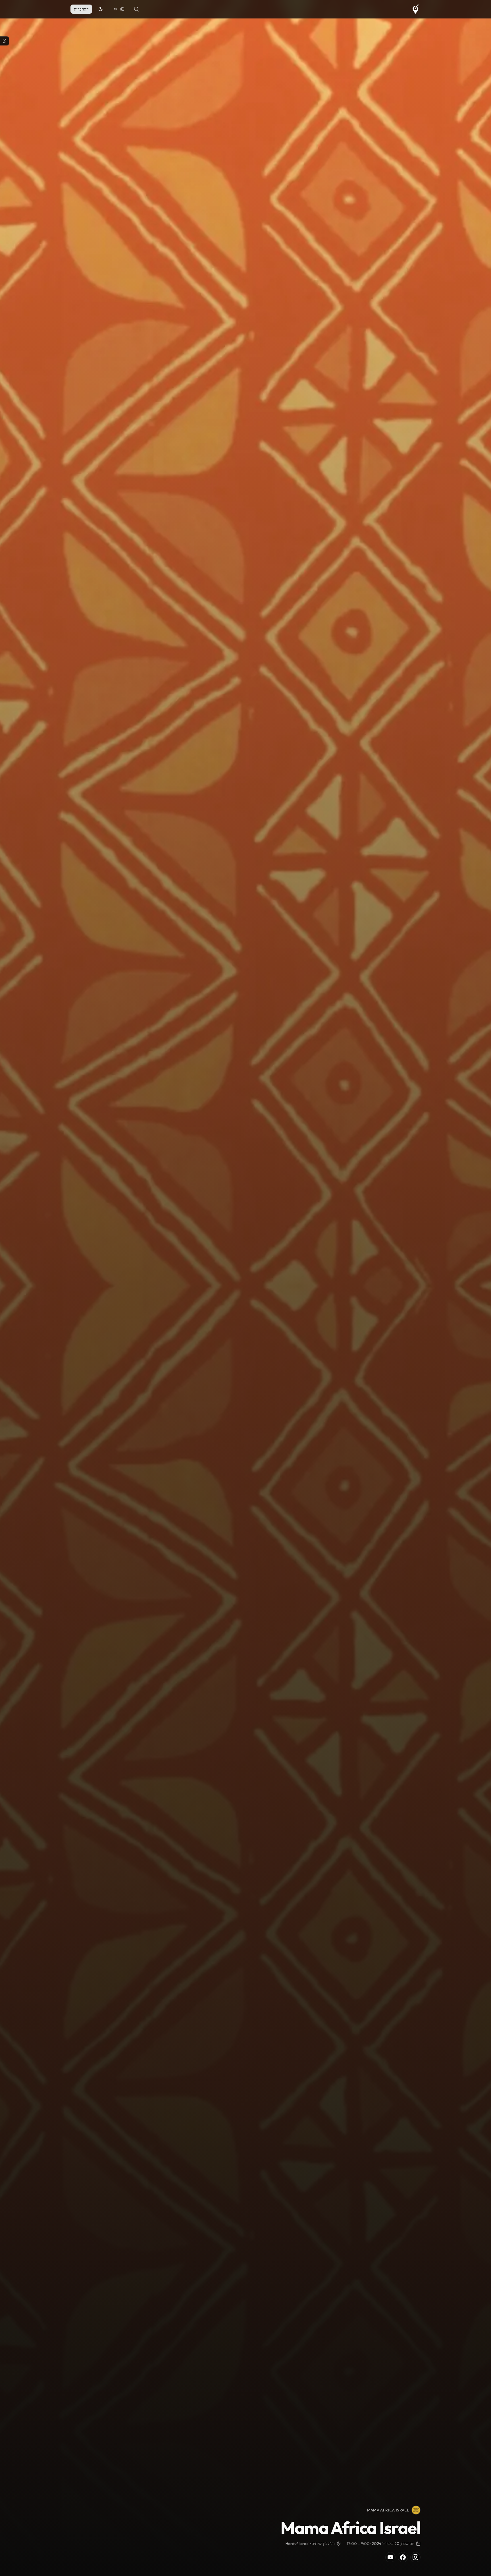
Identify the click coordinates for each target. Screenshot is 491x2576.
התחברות (81, 9)
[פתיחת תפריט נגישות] (5, 41)
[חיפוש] (136, 9)
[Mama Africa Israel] (416, 2510)
